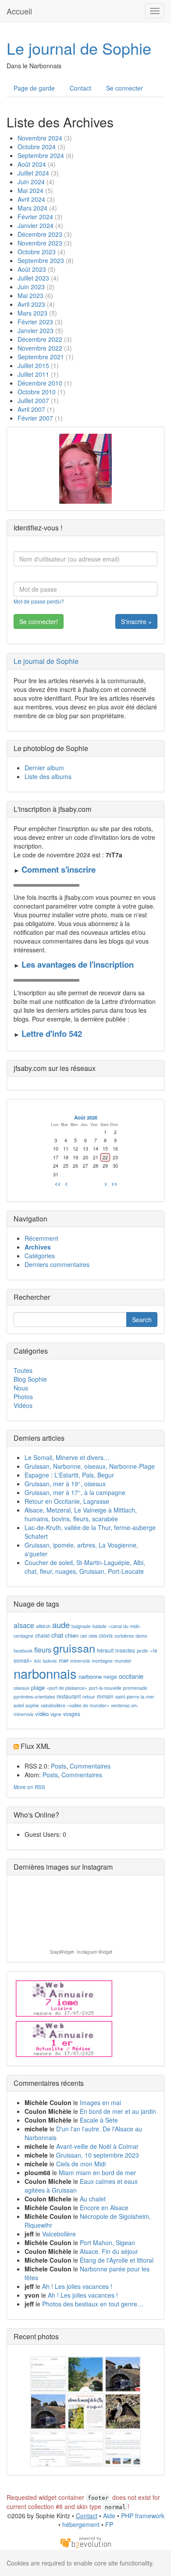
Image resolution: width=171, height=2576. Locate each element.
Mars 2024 (32, 208)
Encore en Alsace (104, 2207)
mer (64, 1660)
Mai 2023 (30, 295)
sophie (32, 1705)
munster (123, 1661)
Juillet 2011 (33, 374)
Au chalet (93, 2199)
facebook (23, 1651)
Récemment (41, 1238)
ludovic (50, 1661)
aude (61, 1625)
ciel (84, 1636)
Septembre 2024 (41, 155)
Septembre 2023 (41, 260)
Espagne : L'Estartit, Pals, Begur (69, 1475)
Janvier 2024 (36, 225)
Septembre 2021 (41, 357)
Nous (21, 1388)
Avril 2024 (31, 199)
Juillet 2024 (33, 173)
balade (100, 1626)
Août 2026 (86, 1117)
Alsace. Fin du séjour (109, 2251)
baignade (81, 1626)
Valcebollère (59, 2234)
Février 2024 (35, 217)
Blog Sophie (30, 1379)
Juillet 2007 (33, 400)
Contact (80, 88)
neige (110, 1676)
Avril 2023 (31, 304)
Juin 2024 (31, 182)
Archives (38, 1247)
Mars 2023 (32, 313)
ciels (93, 1636)
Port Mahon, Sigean (107, 2243)
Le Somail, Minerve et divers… (67, 1457)
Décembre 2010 (40, 383)
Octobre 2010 (37, 392)
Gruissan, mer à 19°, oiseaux (65, 1484)
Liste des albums (48, 776)
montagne (102, 1661)
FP (109, 2524)
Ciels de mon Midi (81, 2164)
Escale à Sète (99, 2120)
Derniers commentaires (57, 1264)
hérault (105, 1650)
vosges (72, 1714)
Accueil (19, 11)
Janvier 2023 (36, 330)
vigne (56, 1714)
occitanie (131, 1676)
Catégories (40, 1256)
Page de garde (34, 88)
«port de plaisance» (67, 1688)
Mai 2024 (30, 190)
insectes (125, 1650)
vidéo (42, 1714)
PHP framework (143, 2516)
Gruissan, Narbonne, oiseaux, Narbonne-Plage (90, 1466)
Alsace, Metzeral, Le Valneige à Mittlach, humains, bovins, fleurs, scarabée (81, 1514)
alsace (24, 1625)
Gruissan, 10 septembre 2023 (98, 2155)
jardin (142, 1651)
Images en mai (100, 2102)
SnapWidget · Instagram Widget (81, 1952)
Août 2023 (32, 269)
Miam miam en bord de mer (97, 2172)
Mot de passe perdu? (39, 601)
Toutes (23, 1370)
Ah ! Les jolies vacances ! (77, 2286)
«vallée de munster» (88, 1705)
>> (114, 1183)
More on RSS (29, 1787)
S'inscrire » (136, 621)
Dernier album (44, 768)
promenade (135, 1688)
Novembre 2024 (40, 138)
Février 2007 (35, 418)
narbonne (90, 1676)
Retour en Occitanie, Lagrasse (67, 1501)
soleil (19, 1705)
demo (141, 1636)
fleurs (43, 1650)
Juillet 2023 (33, 278)
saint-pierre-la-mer (135, 1697)
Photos (23, 1397)
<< (58, 1183)
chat (57, 1635)
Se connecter (125, 88)
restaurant (69, 1696)
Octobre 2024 (37, 147)
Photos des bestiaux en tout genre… (93, 2304)
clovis (106, 1635)
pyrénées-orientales (34, 1697)
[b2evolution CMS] (85, 2542)
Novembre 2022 (40, 348)
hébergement (81, 2524)
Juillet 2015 (33, 365)
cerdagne (23, 1636)
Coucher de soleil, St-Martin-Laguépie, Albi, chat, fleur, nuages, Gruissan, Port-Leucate (85, 1567)
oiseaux (21, 1688)
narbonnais (45, 1673)
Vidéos (23, 1405)
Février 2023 (35, 322)
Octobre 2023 (37, 252)
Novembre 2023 (40, 243)
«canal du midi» (125, 1626)
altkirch (43, 1626)
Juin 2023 (31, 287)
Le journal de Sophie (79, 48)
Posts (59, 1766)
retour (89, 1697)
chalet (42, 1635)
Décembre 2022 (40, 339)
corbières (124, 1636)
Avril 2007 (31, 409)
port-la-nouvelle (105, 1688)
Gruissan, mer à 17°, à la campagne (75, 1492)
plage (38, 1687)
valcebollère (53, 1705)
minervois (80, 1661)
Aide (109, 2516)
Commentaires (90, 1766)
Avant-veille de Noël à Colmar (97, 2146)
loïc (38, 1661)
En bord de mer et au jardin (118, 2111)
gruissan (74, 1648)
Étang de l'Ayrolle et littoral (117, 2260)
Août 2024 (32, 164)
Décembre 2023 (40, 234)
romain (105, 1696)
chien (72, 1635)
